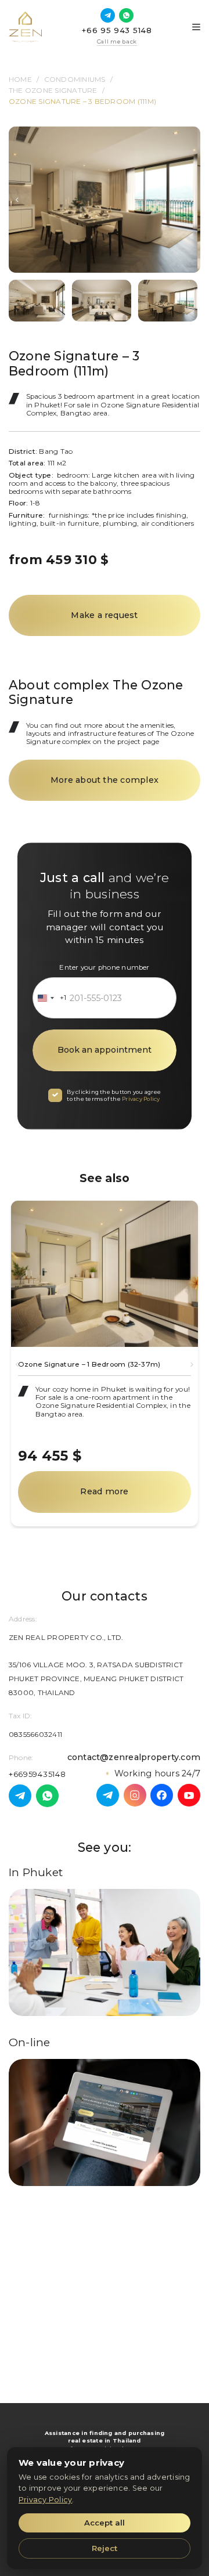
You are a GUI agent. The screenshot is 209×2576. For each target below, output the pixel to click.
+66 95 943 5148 (117, 30)
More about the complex (105, 780)
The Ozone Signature (53, 91)
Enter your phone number (104, 967)
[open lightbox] (105, 200)
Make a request (104, 615)
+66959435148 (37, 1774)
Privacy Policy (141, 1099)
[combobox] (50, 998)
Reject (105, 2548)
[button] (17, 200)
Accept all (105, 2523)
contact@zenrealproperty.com (134, 1757)
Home (20, 80)
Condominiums (75, 80)
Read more (104, 1491)
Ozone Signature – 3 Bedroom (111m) (82, 102)
